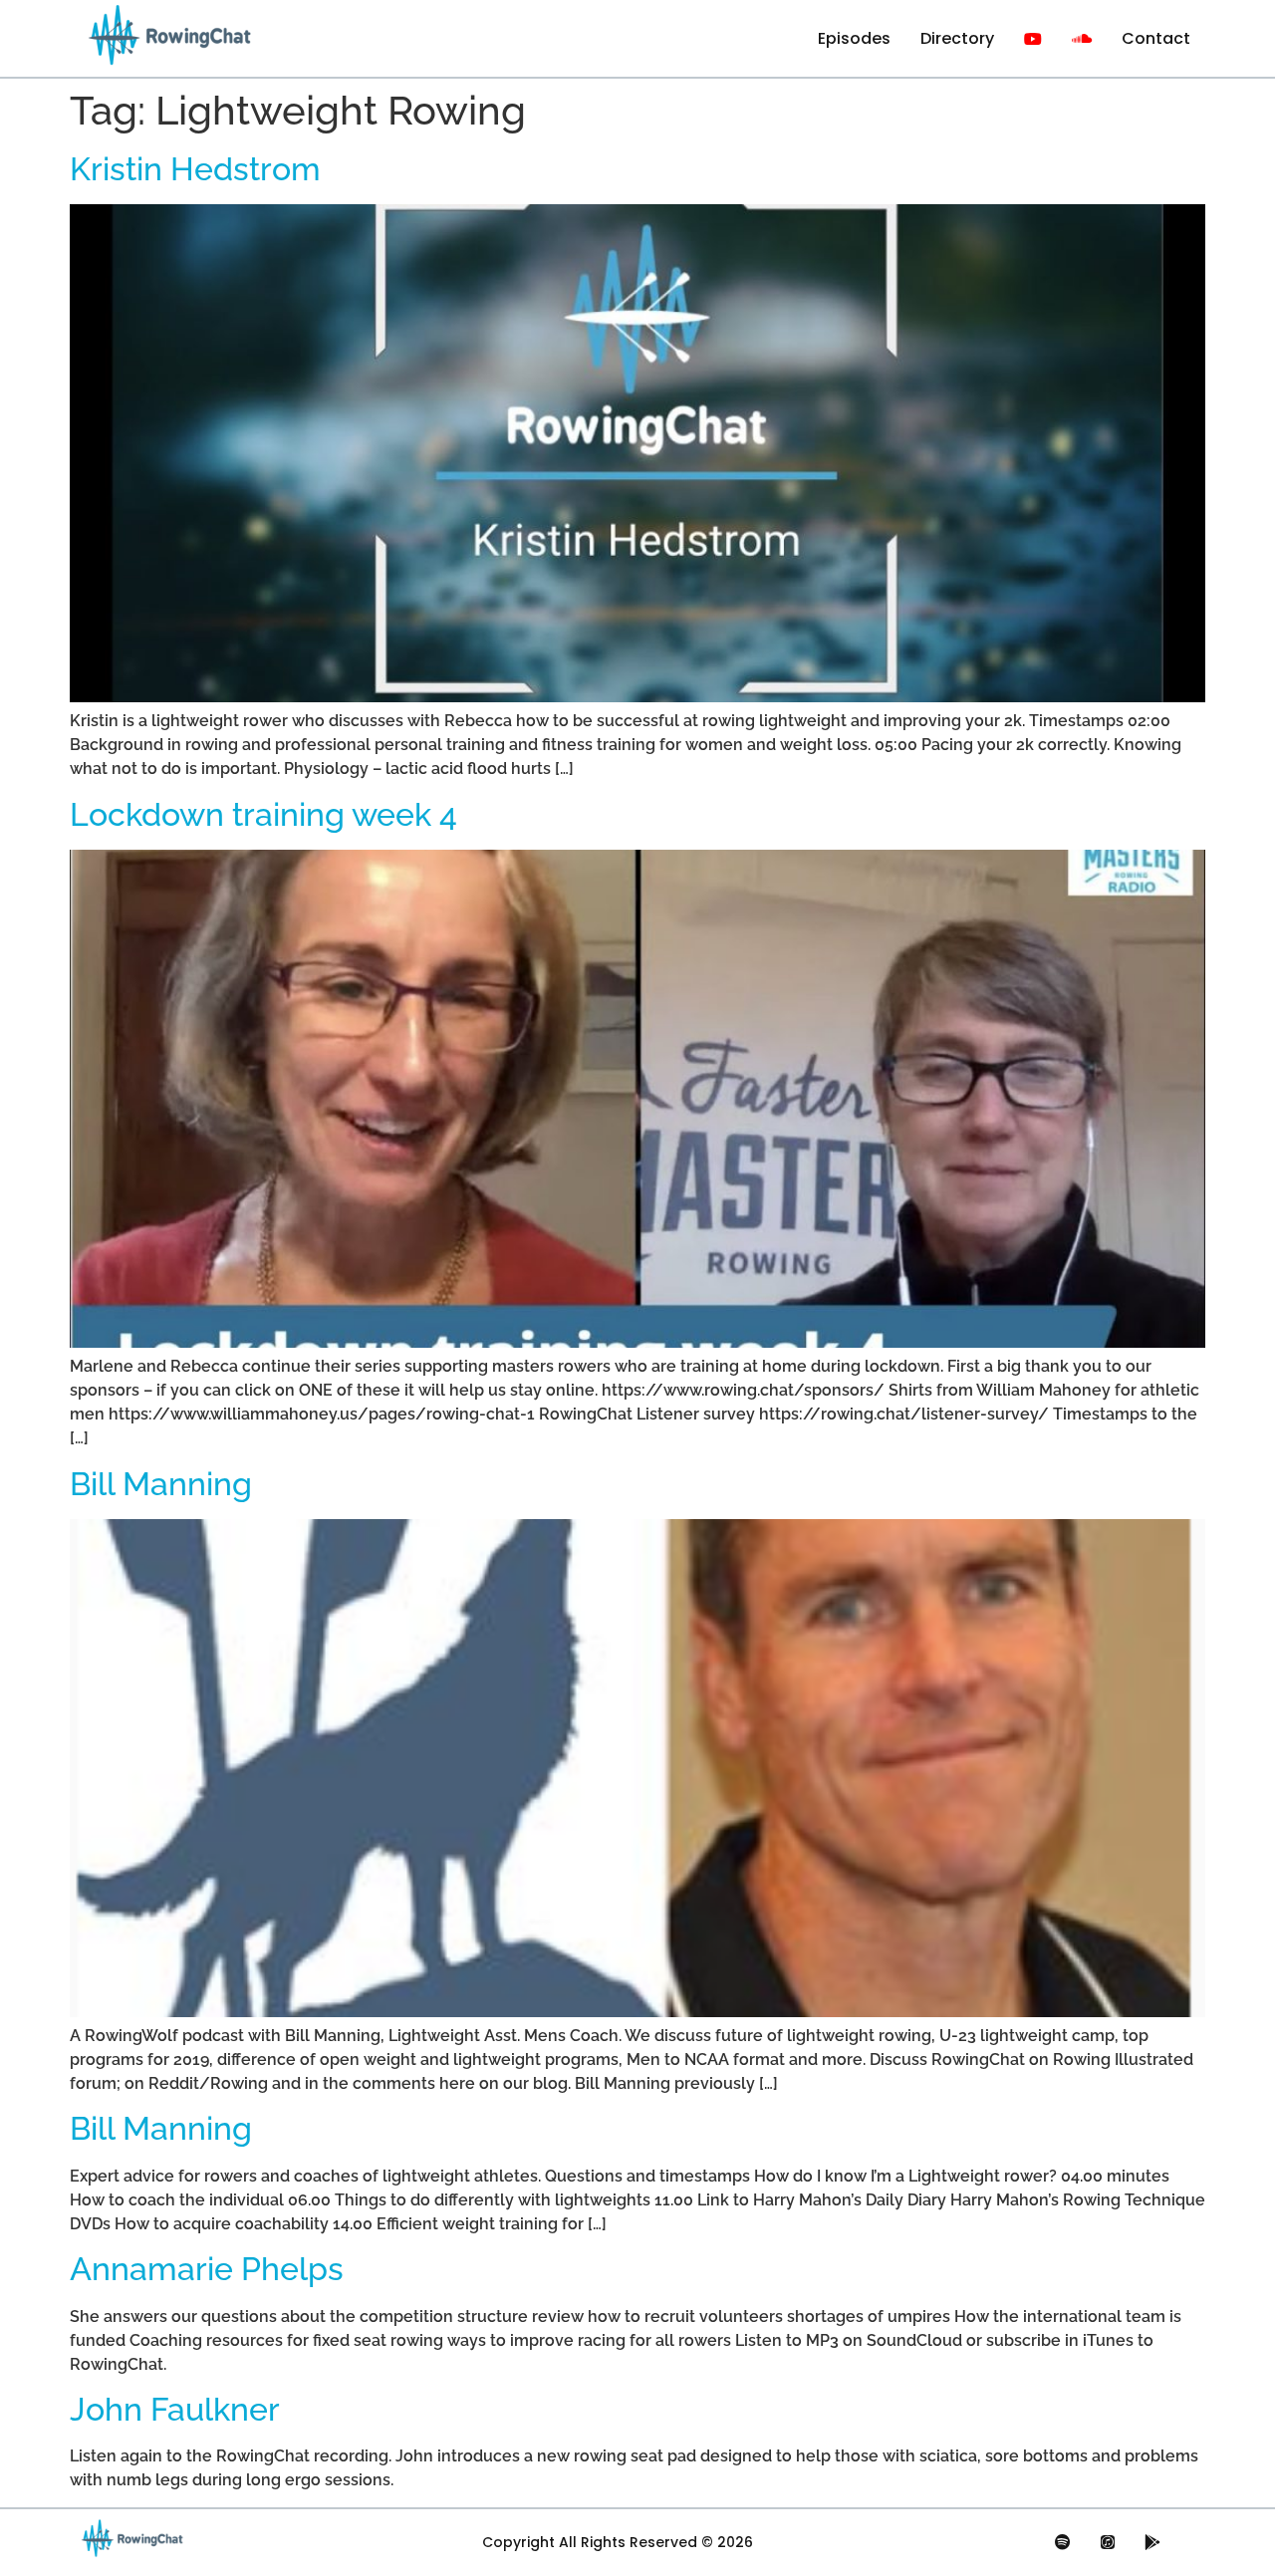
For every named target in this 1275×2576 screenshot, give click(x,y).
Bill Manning (161, 1484)
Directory (957, 38)
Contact (1156, 38)
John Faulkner (175, 2409)
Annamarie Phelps (207, 2269)
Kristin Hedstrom (195, 169)
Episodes (854, 38)
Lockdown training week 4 (263, 814)
